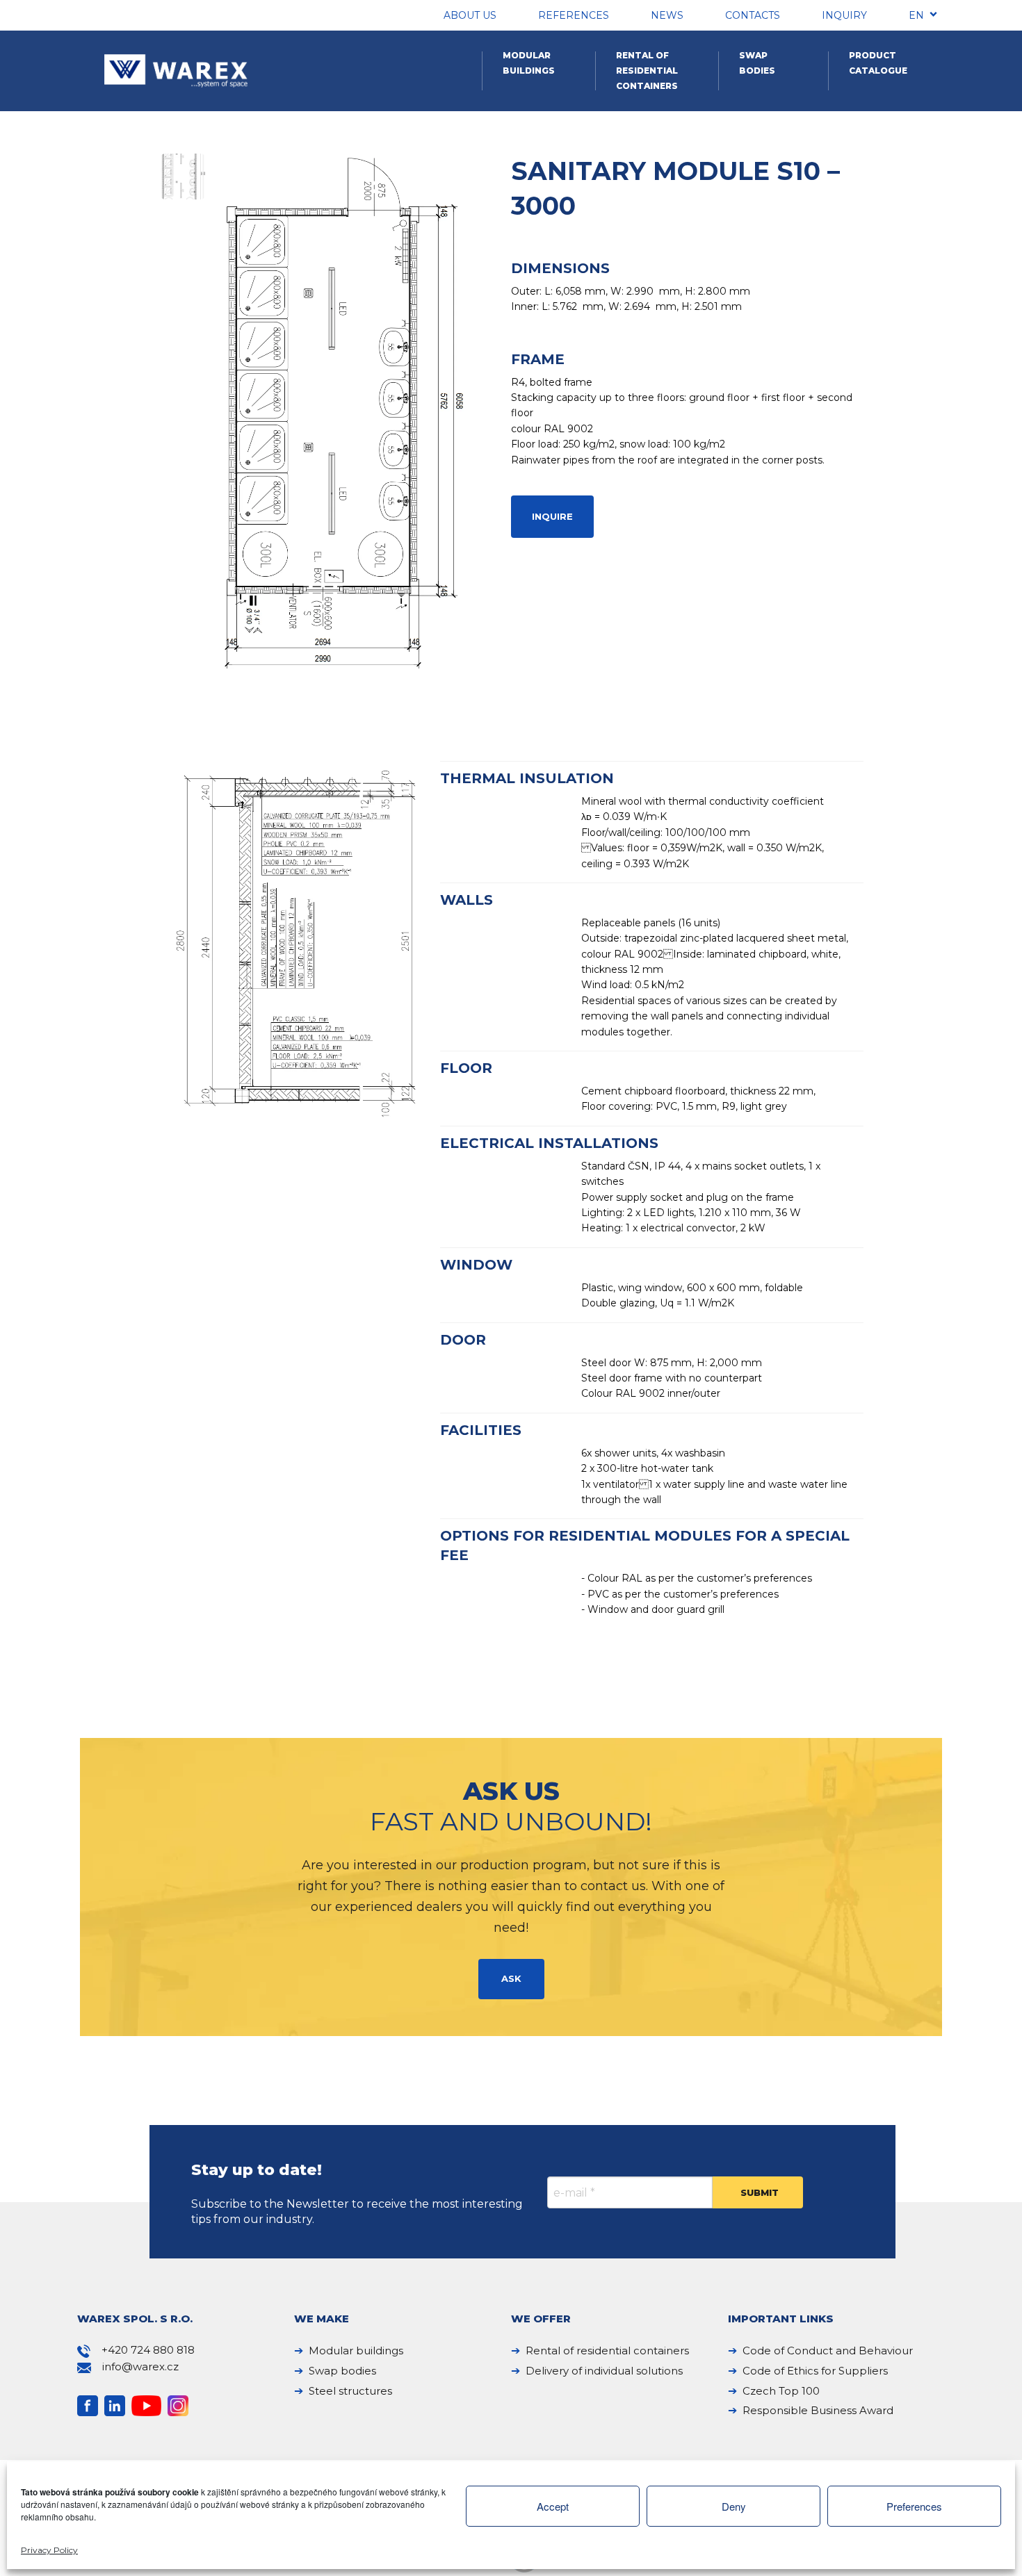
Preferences (914, 2506)
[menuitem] (916, 17)
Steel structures (350, 2391)
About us (470, 15)
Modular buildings (529, 63)
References (574, 15)
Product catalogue (878, 63)
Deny (734, 2506)
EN (916, 15)
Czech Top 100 (781, 2391)
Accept (553, 2506)
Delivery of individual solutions (604, 2371)
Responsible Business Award (818, 2410)
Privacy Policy (49, 2550)
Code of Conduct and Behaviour (828, 2351)
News (667, 15)
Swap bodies (757, 63)
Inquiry (844, 15)
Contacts (753, 15)
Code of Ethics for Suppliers (815, 2371)
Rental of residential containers (647, 71)
